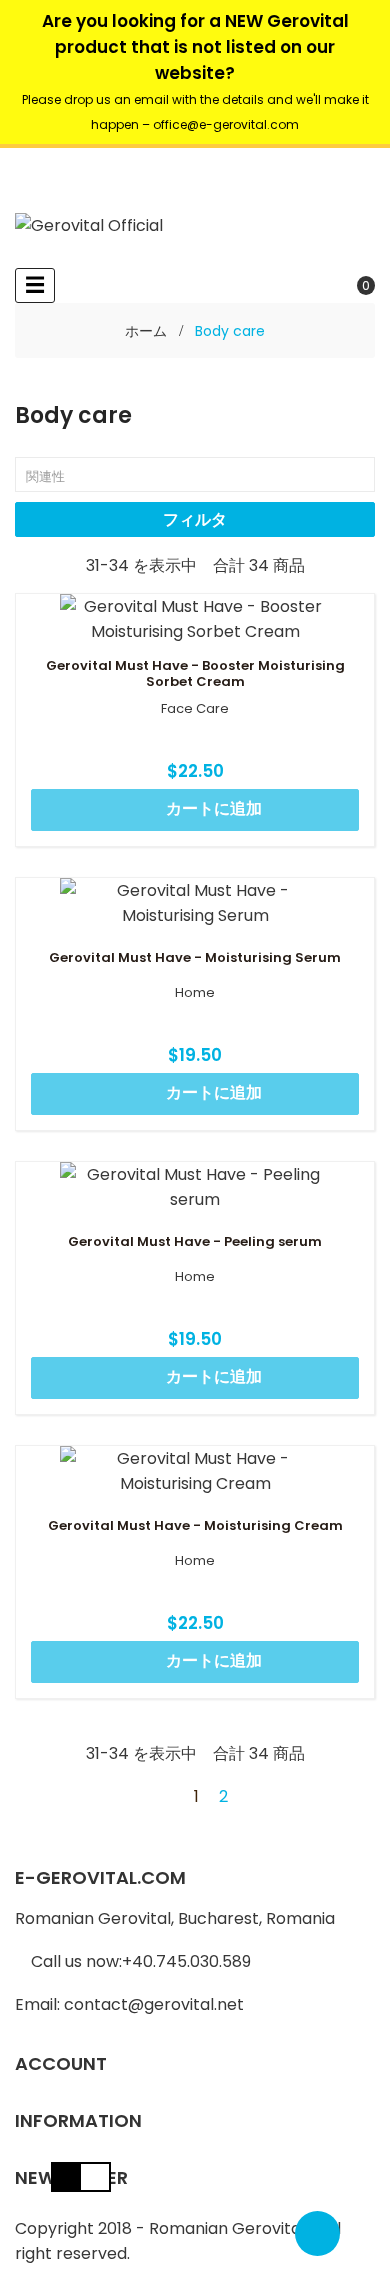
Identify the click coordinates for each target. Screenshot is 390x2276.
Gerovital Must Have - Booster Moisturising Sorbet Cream (195, 674)
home (195, 993)
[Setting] (32, 165)
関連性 (196, 476)
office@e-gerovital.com (226, 124)
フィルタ (195, 519)
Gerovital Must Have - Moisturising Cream (195, 1526)
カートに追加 (197, 810)
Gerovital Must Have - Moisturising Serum (195, 958)
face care (195, 709)
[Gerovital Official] (89, 224)
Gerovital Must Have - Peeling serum (195, 1242)
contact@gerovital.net (154, 2004)
